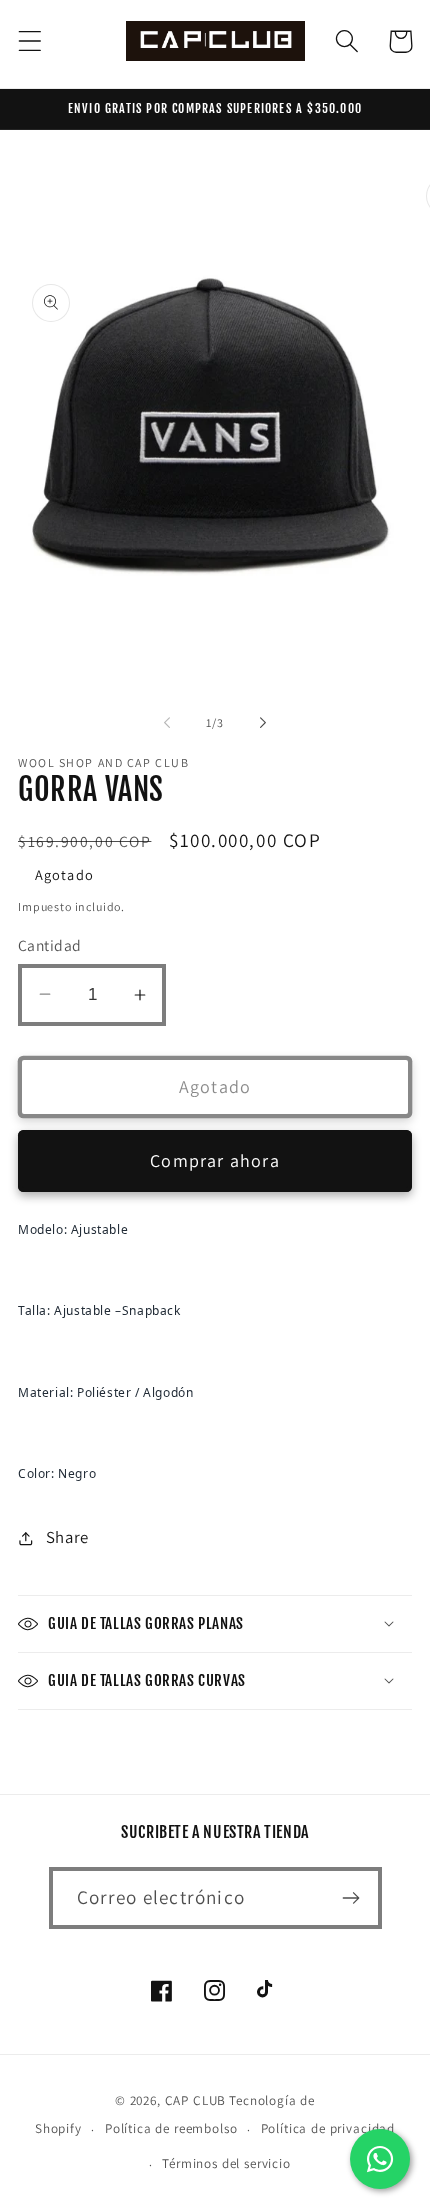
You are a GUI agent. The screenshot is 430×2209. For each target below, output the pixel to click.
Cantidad (50, 945)
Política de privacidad (328, 2128)
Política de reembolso (171, 2128)
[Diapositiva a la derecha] (263, 722)
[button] (30, 41)
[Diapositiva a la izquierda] (167, 722)
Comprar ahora (215, 1160)
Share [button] (67, 1537)
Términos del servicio (226, 2163)
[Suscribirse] (351, 1898)
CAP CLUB (196, 2100)
